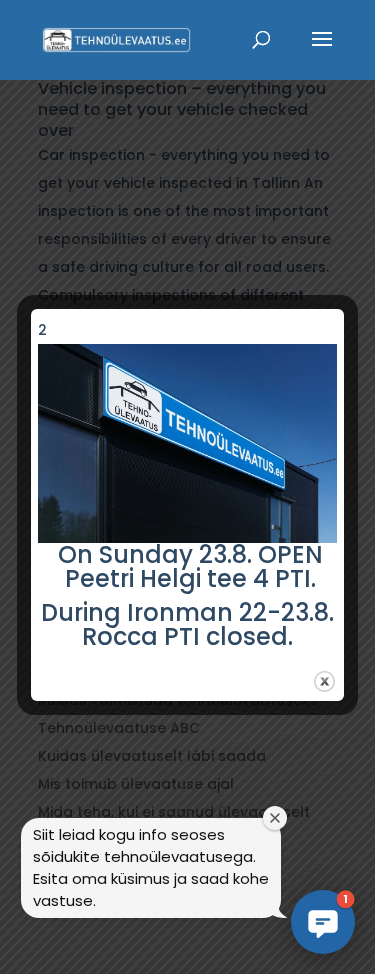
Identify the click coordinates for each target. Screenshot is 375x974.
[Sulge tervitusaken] (275, 818)
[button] (323, 922)
